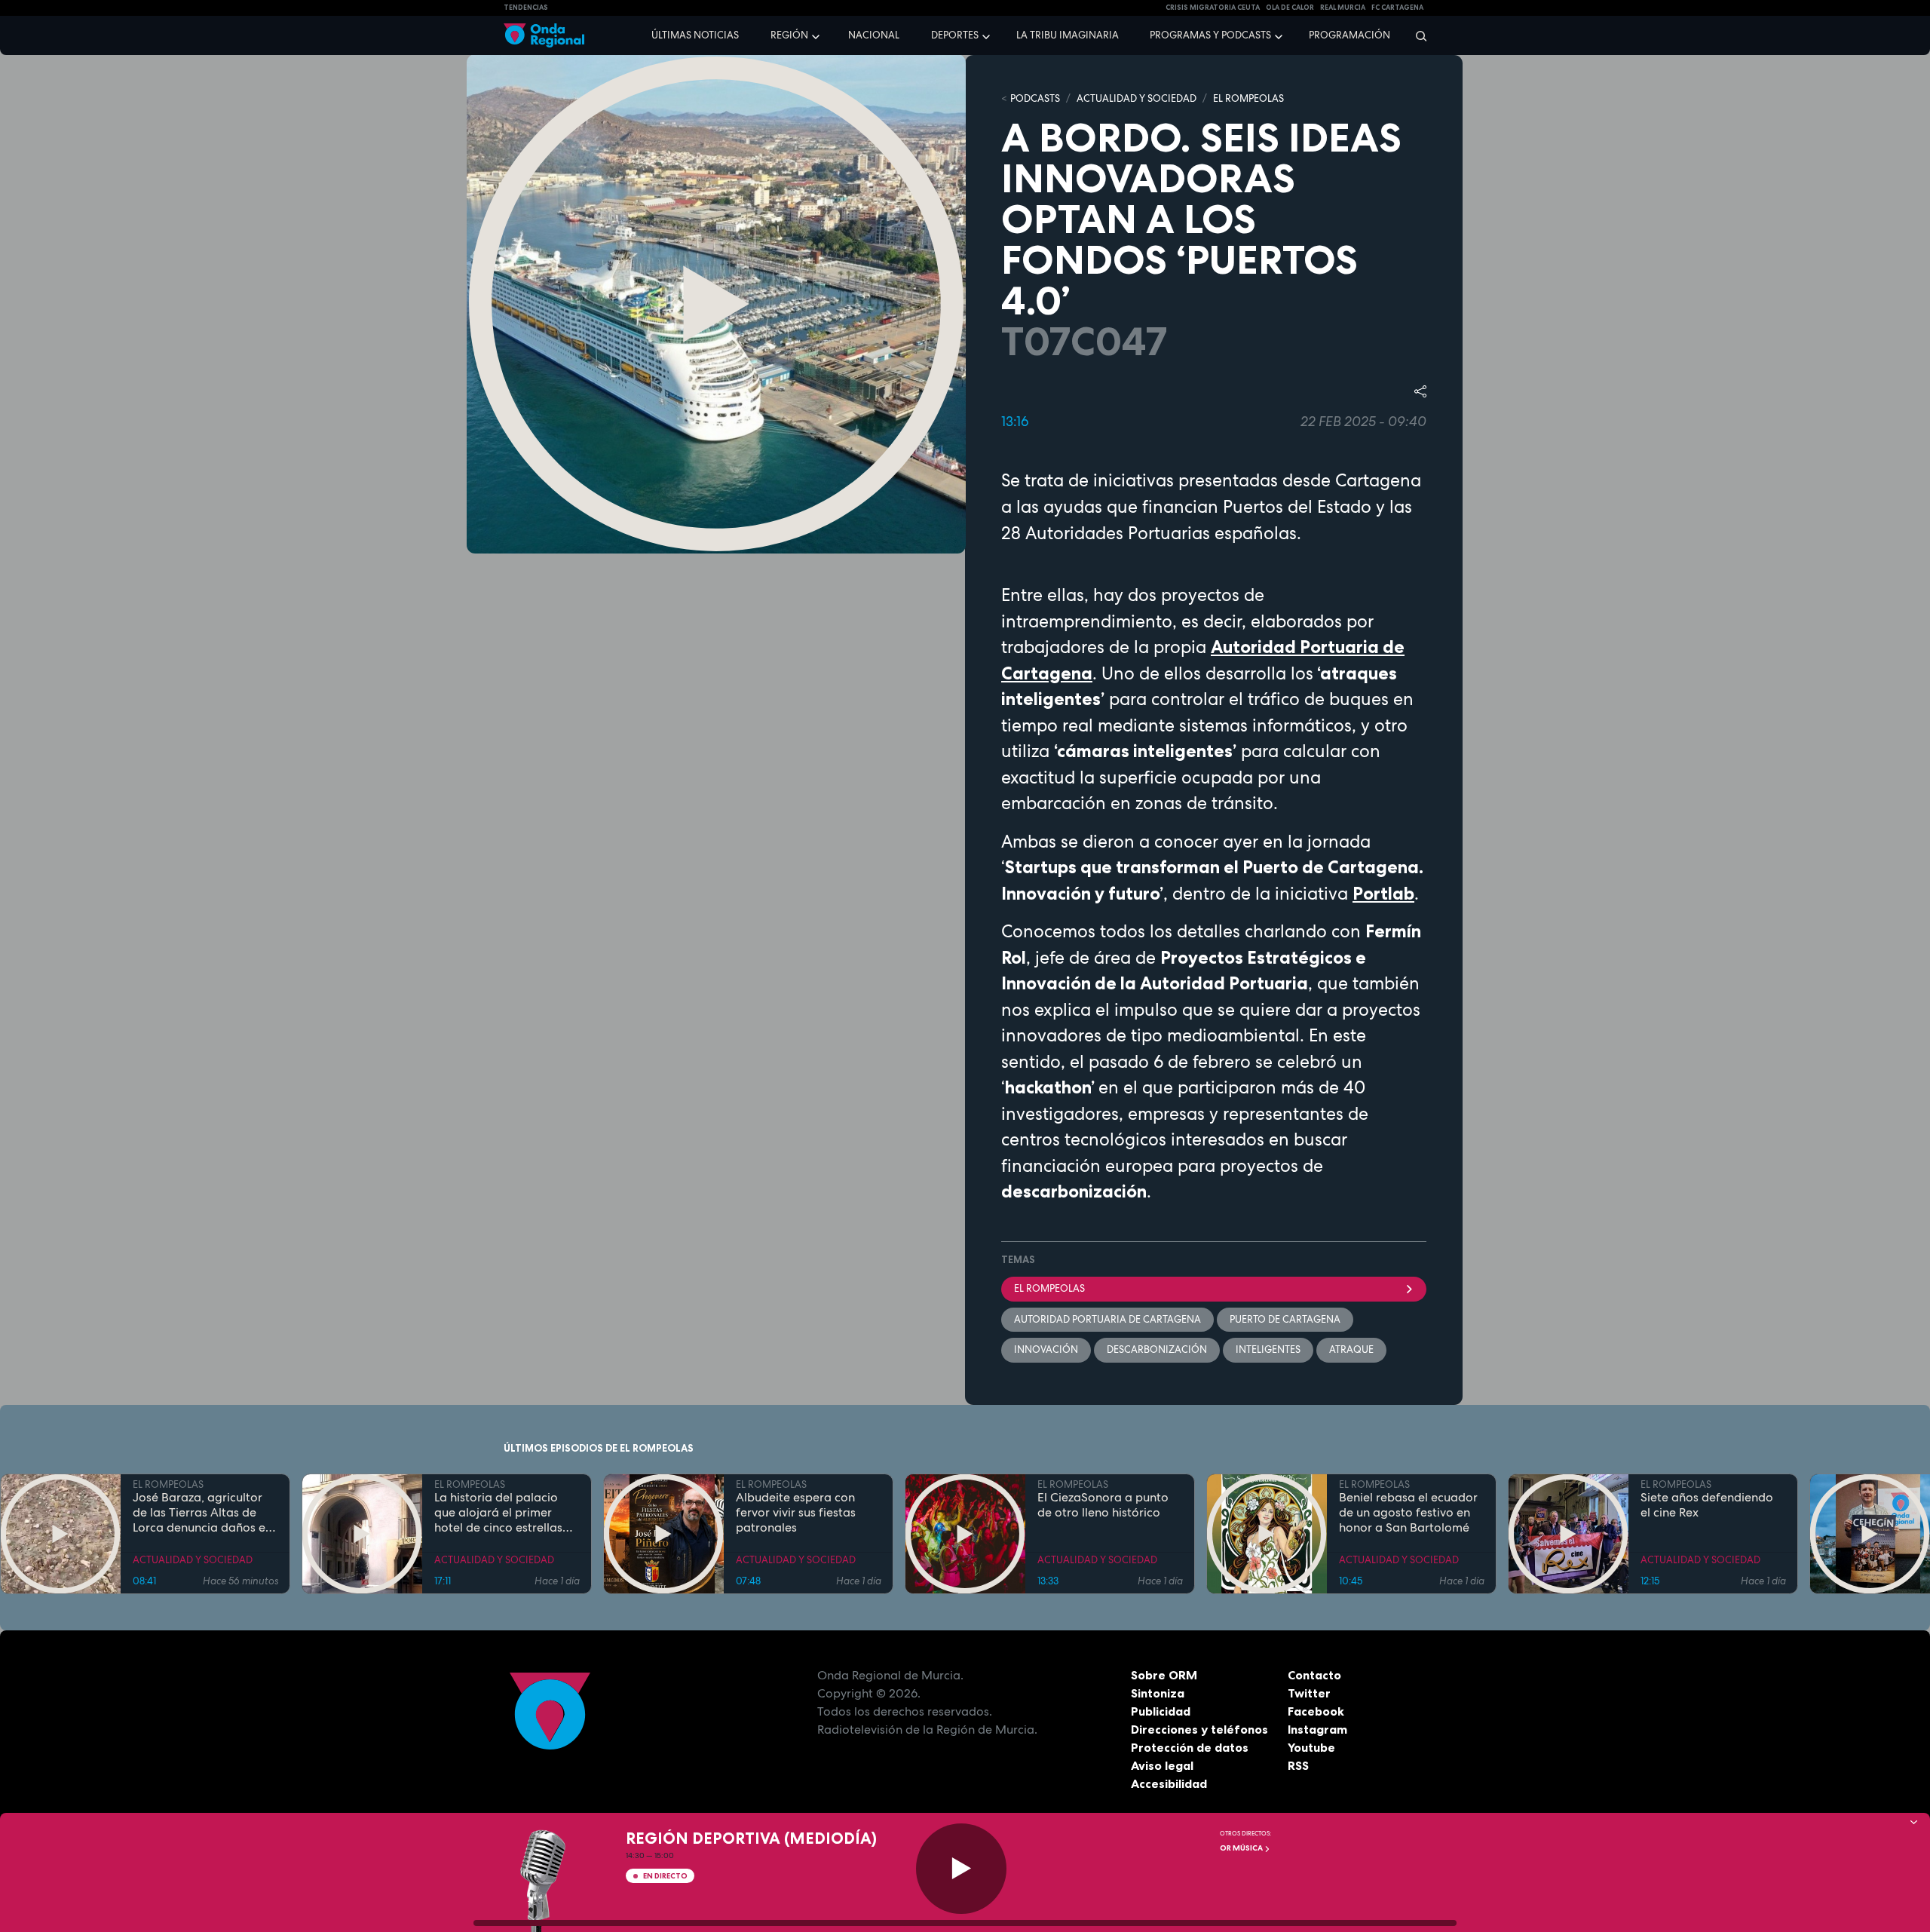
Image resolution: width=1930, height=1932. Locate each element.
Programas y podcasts (1210, 35)
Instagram (1317, 1729)
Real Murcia (1343, 8)
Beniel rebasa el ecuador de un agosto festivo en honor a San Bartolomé (1408, 1513)
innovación (1046, 1349)
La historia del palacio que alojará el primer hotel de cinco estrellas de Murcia (498, 1513)
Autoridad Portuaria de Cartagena (1107, 1319)
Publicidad (1161, 1711)
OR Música (1242, 1848)
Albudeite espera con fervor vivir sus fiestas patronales (796, 1513)
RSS (1298, 1765)
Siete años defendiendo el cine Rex (1707, 1505)
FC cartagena (1397, 8)
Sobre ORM (1164, 1675)
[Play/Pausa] (961, 1869)
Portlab (1383, 894)
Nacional (874, 35)
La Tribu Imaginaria (1068, 35)
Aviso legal (1162, 1765)
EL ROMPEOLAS (1248, 98)
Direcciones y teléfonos (1199, 1729)
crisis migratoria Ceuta (1213, 8)
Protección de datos (1190, 1747)
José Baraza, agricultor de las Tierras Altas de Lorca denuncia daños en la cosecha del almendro (202, 1513)
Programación (1349, 35)
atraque (1351, 1349)
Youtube (1311, 1747)
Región (789, 35)
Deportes (955, 35)
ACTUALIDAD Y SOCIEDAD (1137, 98)
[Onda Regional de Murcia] (544, 36)
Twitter (1309, 1693)
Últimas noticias (695, 35)
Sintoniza (1158, 1693)
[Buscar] (1416, 35)
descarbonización (1157, 1349)
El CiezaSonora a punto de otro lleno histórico (1103, 1505)
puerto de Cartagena (1285, 1319)
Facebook (1316, 1711)
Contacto (1314, 1675)
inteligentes (1268, 1349)
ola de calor (1290, 8)
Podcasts (1035, 98)
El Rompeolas (1049, 1288)
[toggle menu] (817, 35)
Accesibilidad (1169, 1783)
